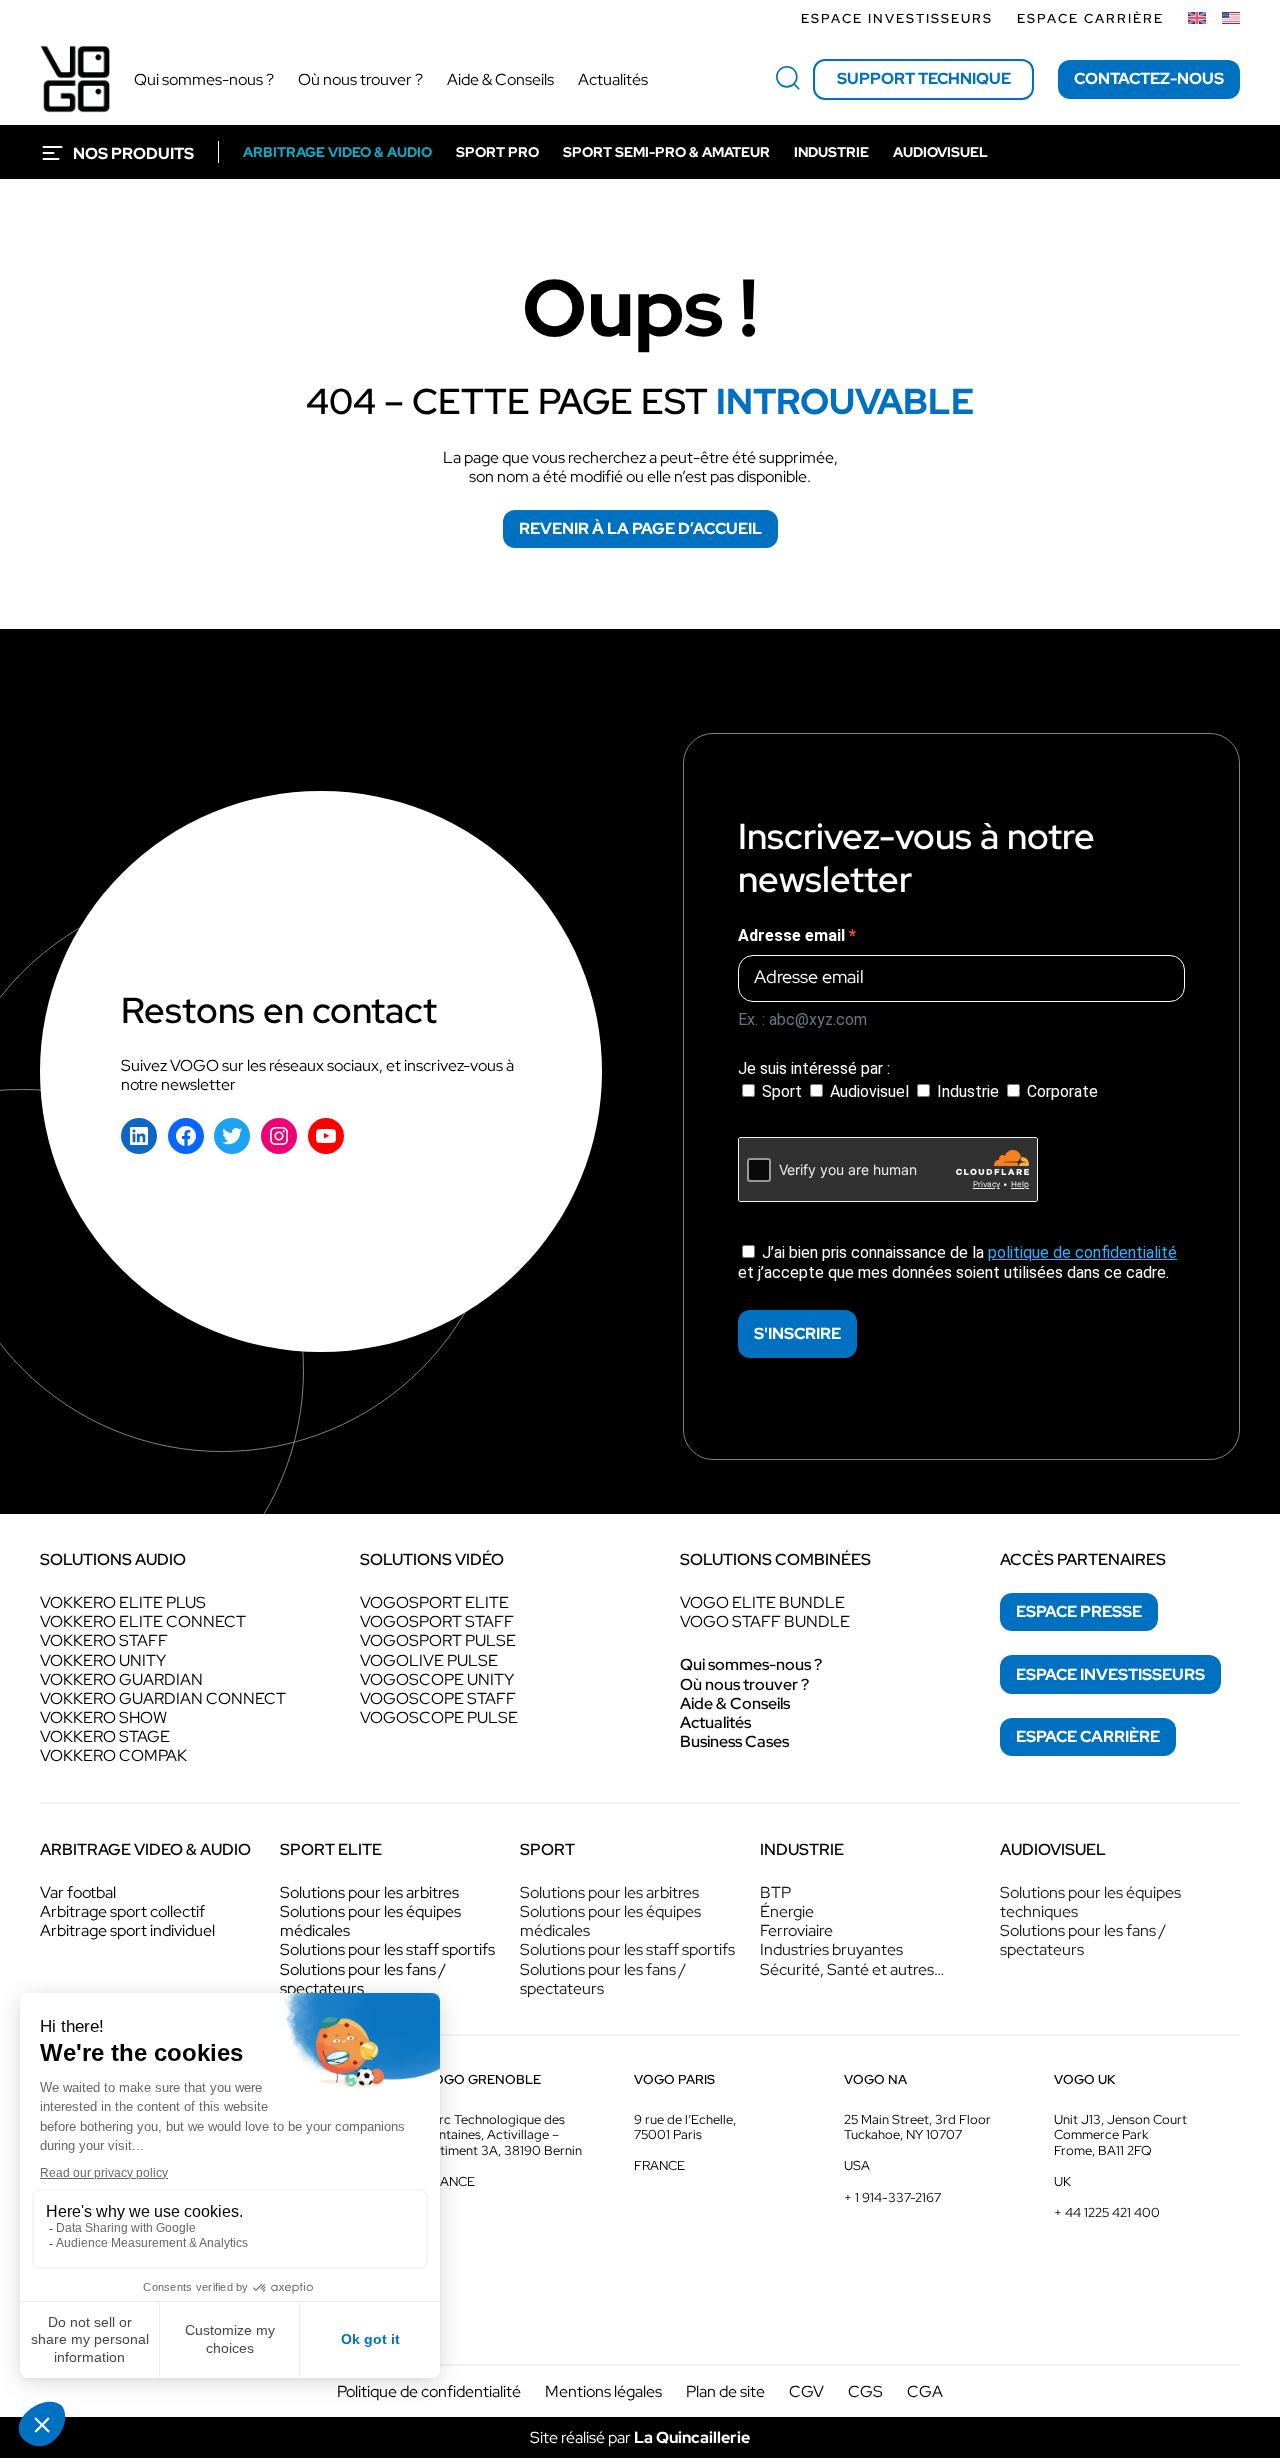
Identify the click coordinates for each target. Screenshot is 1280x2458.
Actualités (715, 1722)
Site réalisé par (640, 2437)
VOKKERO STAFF (104, 1640)
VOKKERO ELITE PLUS (123, 1602)
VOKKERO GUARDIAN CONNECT (163, 1698)
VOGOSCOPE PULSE (439, 1717)
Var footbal (78, 1892)
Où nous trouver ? (744, 1684)
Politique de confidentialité (429, 2391)
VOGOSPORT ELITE (434, 1602)
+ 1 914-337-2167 (892, 2197)
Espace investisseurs (897, 18)
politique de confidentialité (1082, 1252)
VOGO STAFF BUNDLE (765, 1621)
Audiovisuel (869, 1091)
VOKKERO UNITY (103, 1660)
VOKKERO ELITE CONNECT (143, 1621)
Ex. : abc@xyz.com (802, 1019)
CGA (925, 2391)
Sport (782, 1091)
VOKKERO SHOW (103, 1717)
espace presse (1079, 1611)
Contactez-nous (1149, 78)
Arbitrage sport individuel (127, 1930)
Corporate (1060, 1091)
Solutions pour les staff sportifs (387, 1949)
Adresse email (793, 935)
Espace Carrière (1090, 18)
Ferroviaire (796, 1930)
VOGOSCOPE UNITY (437, 1679)
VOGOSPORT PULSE (438, 1640)
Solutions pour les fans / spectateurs (363, 1979)
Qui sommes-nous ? (751, 1664)
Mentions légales (603, 2391)
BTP (775, 1892)
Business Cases (734, 1741)
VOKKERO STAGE (105, 1736)
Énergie (787, 1911)
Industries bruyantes (831, 1949)
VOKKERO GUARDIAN (121, 1679)
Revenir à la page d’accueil (640, 528)
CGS (865, 2391)
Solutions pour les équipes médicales (370, 1921)
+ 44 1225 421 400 (1107, 2212)
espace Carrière (1088, 1736)
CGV (806, 2391)
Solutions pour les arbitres (369, 1892)
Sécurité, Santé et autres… (852, 1969)
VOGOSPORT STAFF (437, 1621)
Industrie (968, 1091)
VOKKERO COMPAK (113, 1755)
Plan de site (725, 2391)
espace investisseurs (1110, 1674)
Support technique (924, 78)
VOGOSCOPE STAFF (438, 1698)
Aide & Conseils (735, 1703)
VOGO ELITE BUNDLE (762, 1602)
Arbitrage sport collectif (122, 1911)
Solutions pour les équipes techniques (1090, 1902)
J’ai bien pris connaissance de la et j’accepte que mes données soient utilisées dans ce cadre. (957, 1262)
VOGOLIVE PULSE (429, 1660)
